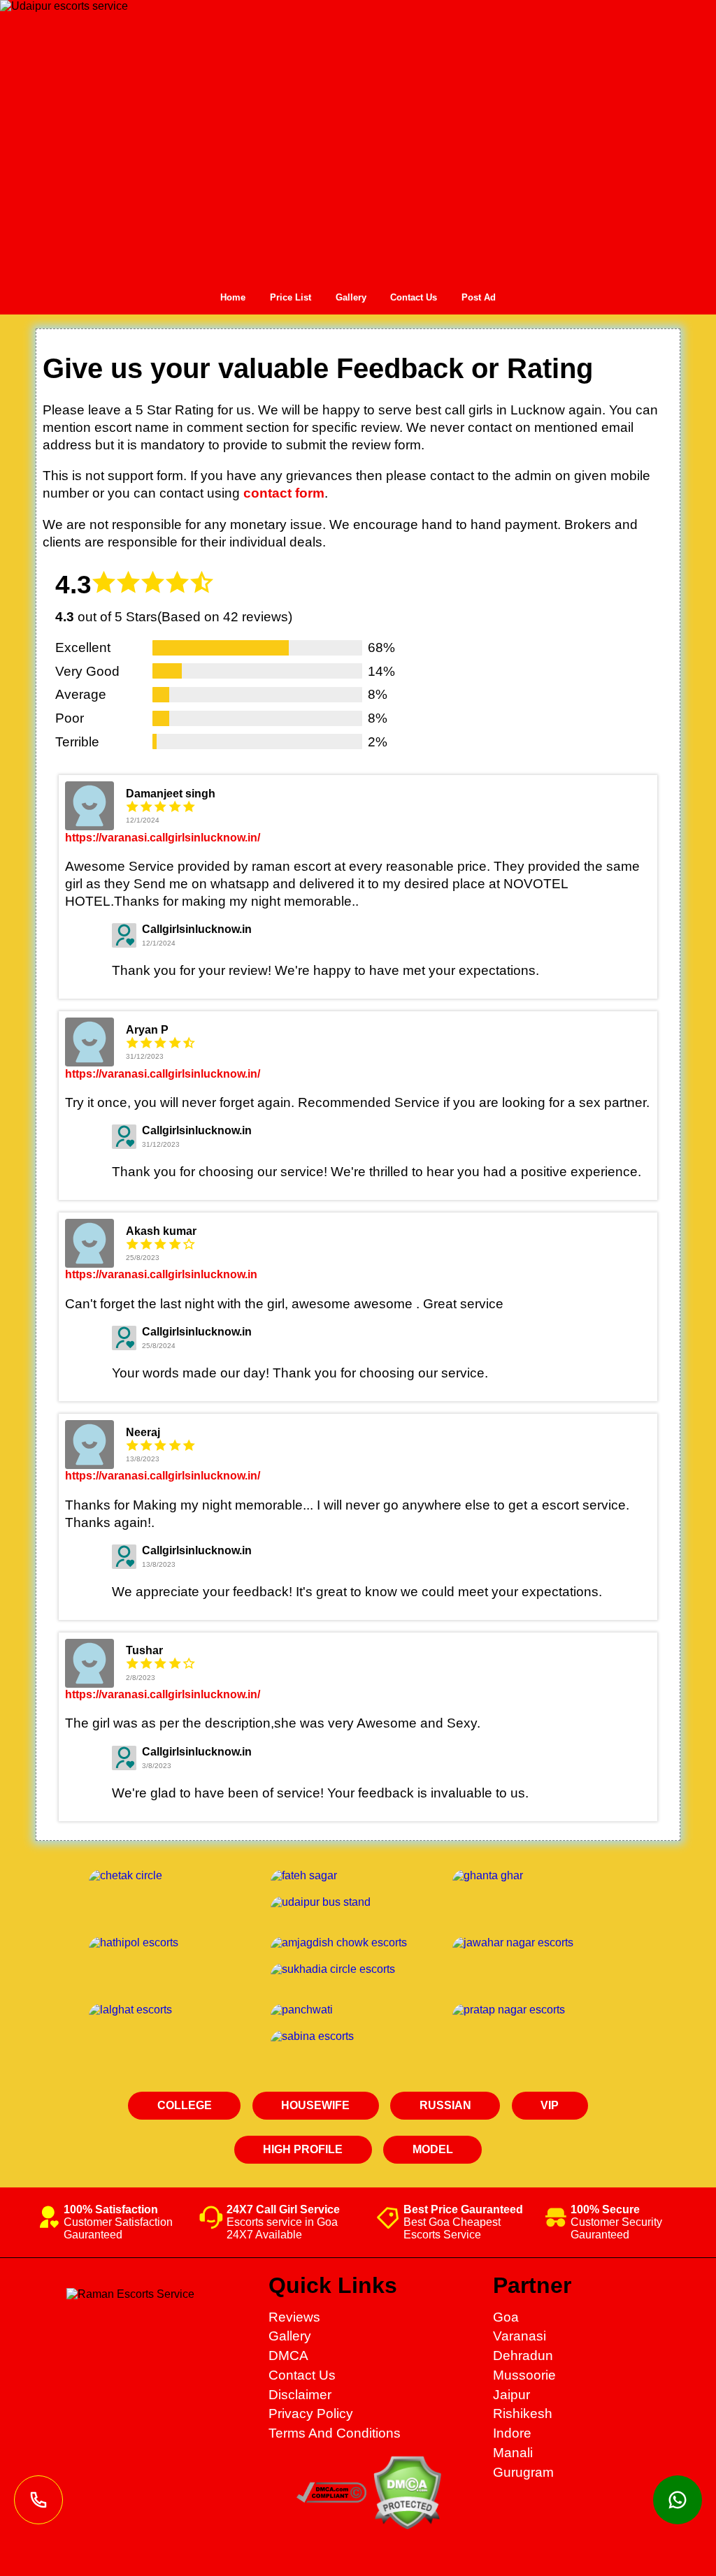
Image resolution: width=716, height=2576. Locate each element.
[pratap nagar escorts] (540, 2010)
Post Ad (479, 297)
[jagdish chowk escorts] (358, 1943)
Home (233, 297)
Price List (291, 297)
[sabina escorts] (358, 2036)
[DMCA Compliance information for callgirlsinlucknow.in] (331, 2498)
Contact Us (414, 297)
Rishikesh (523, 2414)
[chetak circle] (176, 1876)
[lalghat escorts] (176, 2010)
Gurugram (523, 2472)
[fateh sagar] (358, 1876)
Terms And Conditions (335, 2433)
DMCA (288, 2356)
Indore (512, 2433)
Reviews (294, 2317)
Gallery (351, 297)
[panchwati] (358, 2010)
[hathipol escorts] (176, 1943)
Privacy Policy (311, 2414)
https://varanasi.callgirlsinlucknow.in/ (163, 838)
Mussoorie (524, 2375)
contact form (284, 493)
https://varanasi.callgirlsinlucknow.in (161, 1274)
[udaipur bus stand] (358, 1902)
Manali (513, 2453)
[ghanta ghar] (540, 1876)
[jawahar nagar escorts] (540, 1943)
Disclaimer (300, 2395)
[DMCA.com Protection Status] (407, 2525)
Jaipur (511, 2395)
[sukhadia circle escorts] (358, 1969)
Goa (506, 2317)
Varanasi (520, 2336)
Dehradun (523, 2356)
